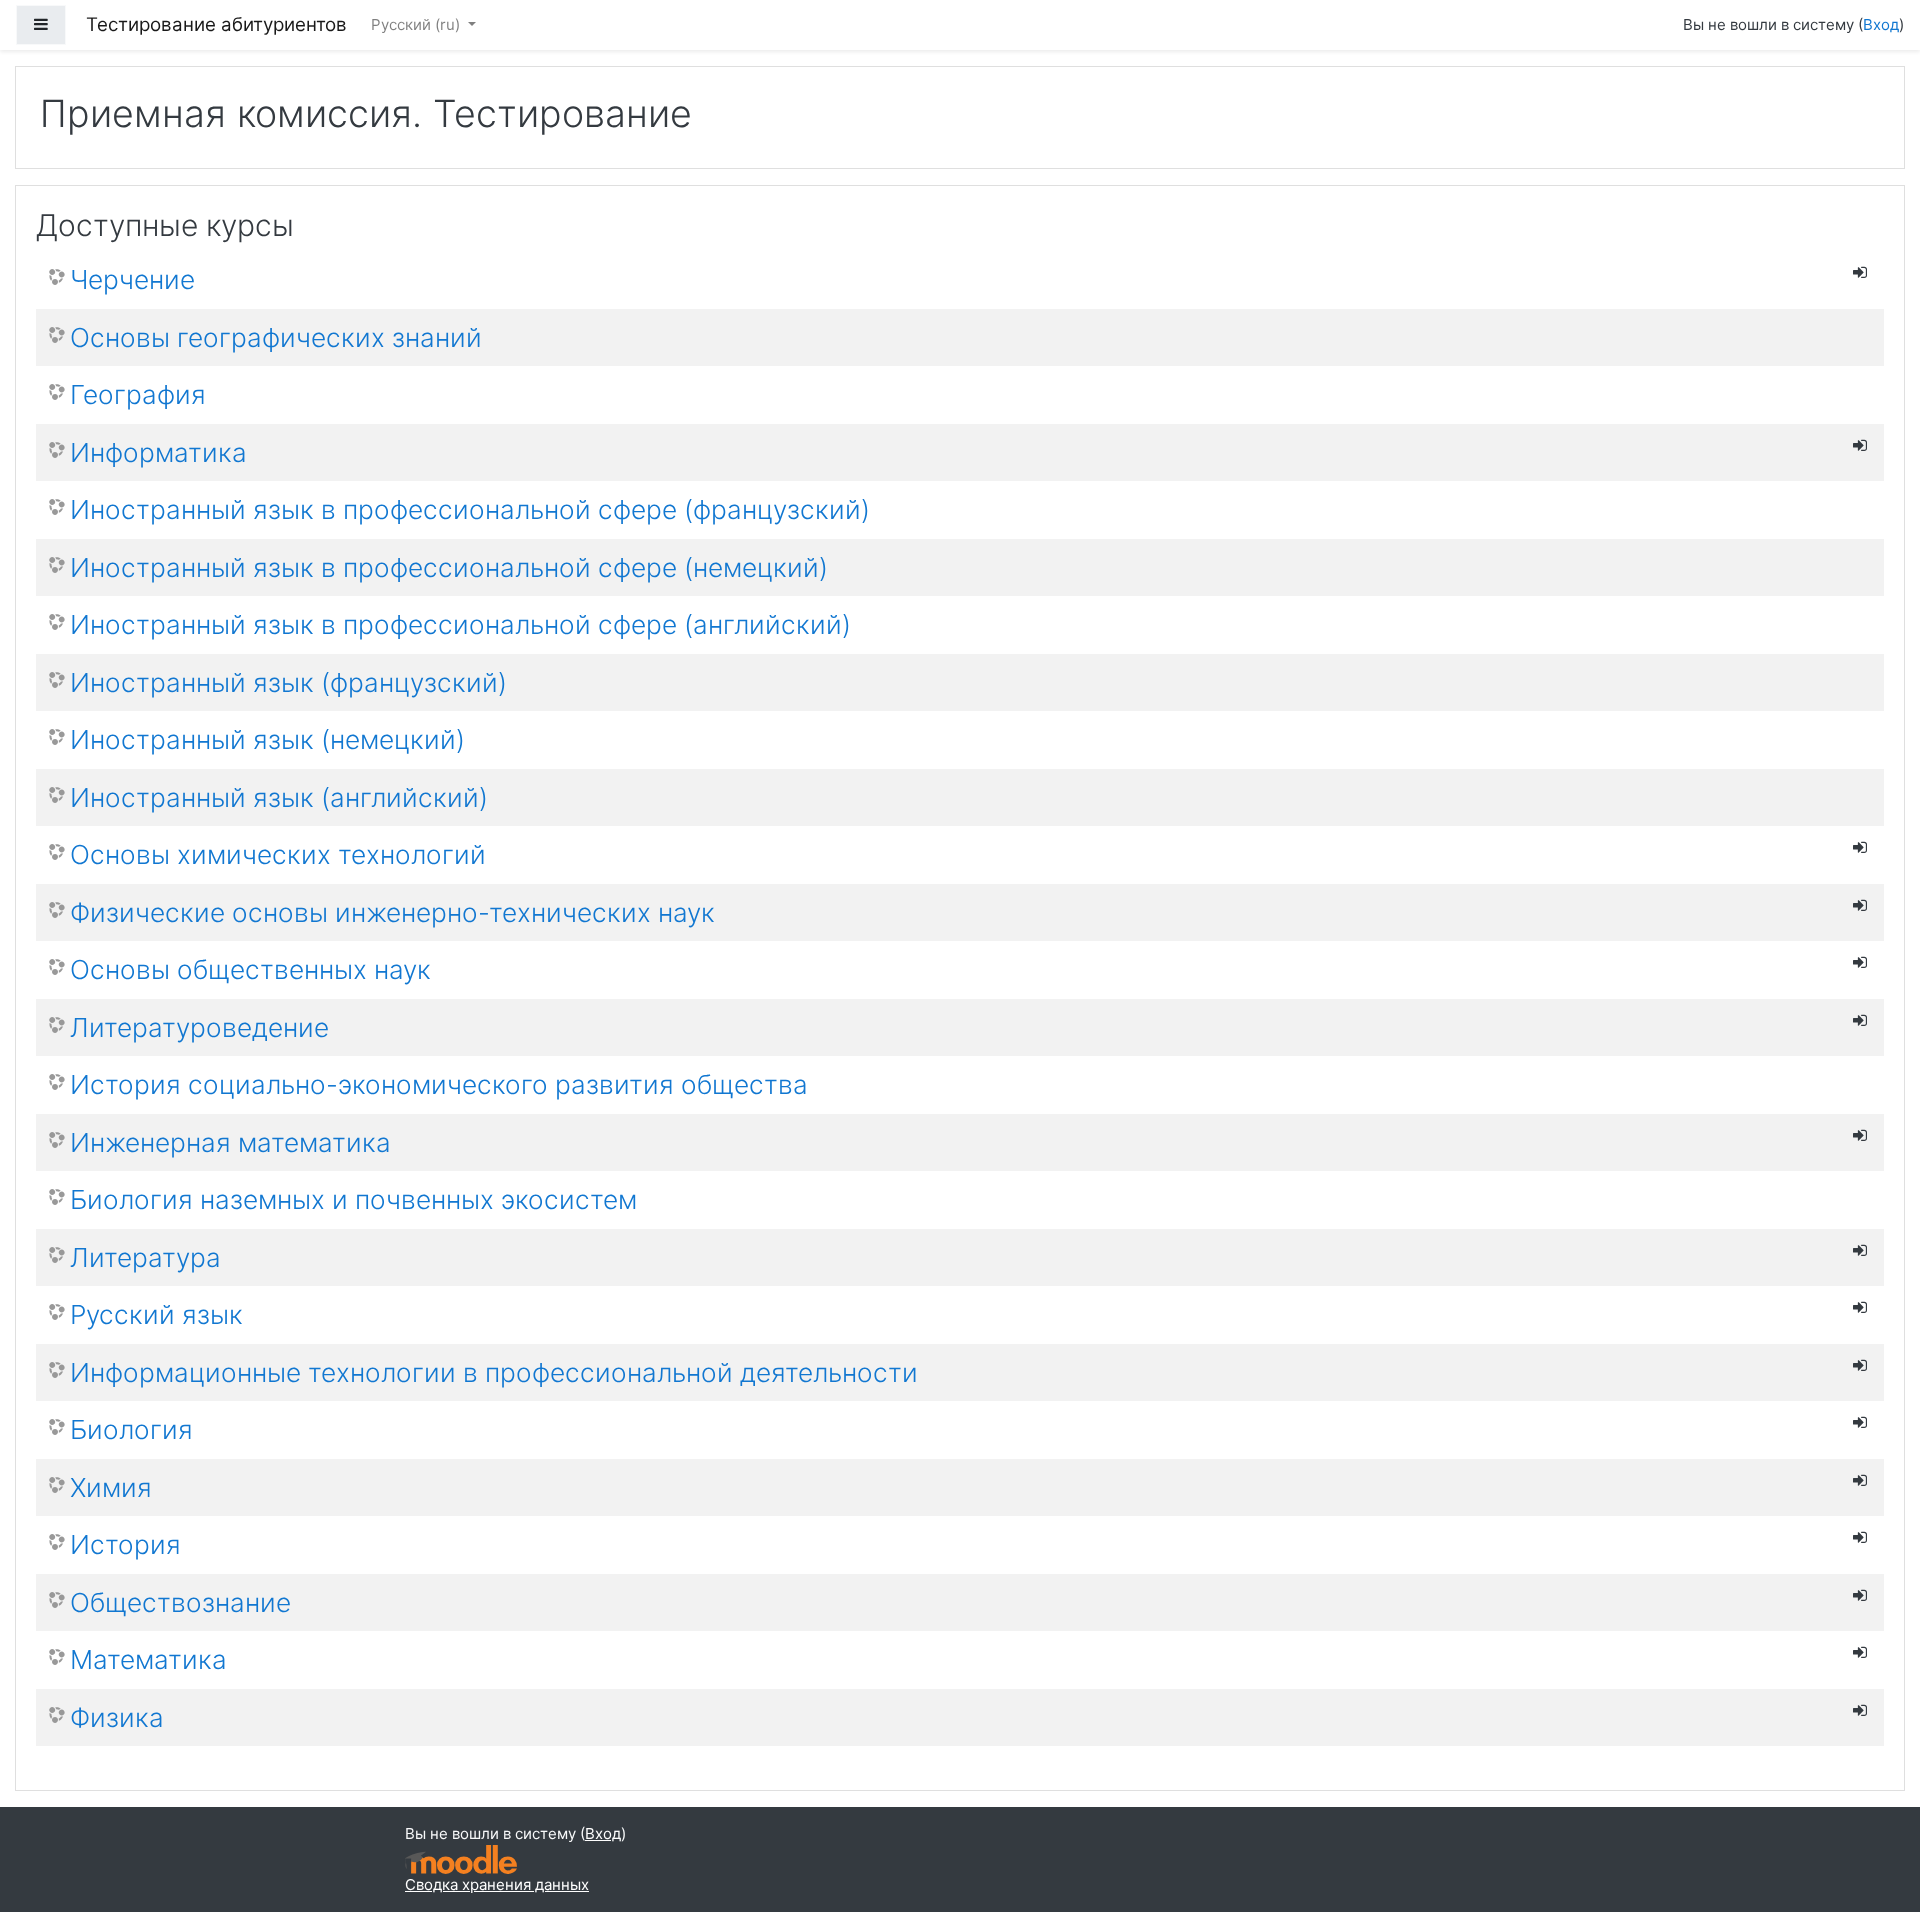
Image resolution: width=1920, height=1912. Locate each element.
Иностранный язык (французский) (288, 682)
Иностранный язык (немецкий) (267, 739)
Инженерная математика (230, 1142)
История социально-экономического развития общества (439, 1084)
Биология (131, 1429)
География (138, 394)
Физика (117, 1717)
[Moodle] (461, 1859)
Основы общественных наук (250, 969)
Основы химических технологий (278, 854)
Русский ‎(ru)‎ (417, 24)
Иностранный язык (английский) (279, 797)
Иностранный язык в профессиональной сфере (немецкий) (449, 567)
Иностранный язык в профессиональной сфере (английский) (460, 624)
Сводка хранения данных (497, 1884)
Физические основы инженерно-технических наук (392, 912)
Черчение (132, 279)
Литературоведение (199, 1027)
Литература (145, 1257)
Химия (111, 1487)
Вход (1881, 24)
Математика (148, 1659)
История (125, 1544)
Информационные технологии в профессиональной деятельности (494, 1372)
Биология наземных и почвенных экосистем (353, 1199)
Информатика (158, 452)
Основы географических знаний (276, 337)
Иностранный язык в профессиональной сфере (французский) (470, 509)
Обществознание (180, 1602)
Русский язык (156, 1314)
